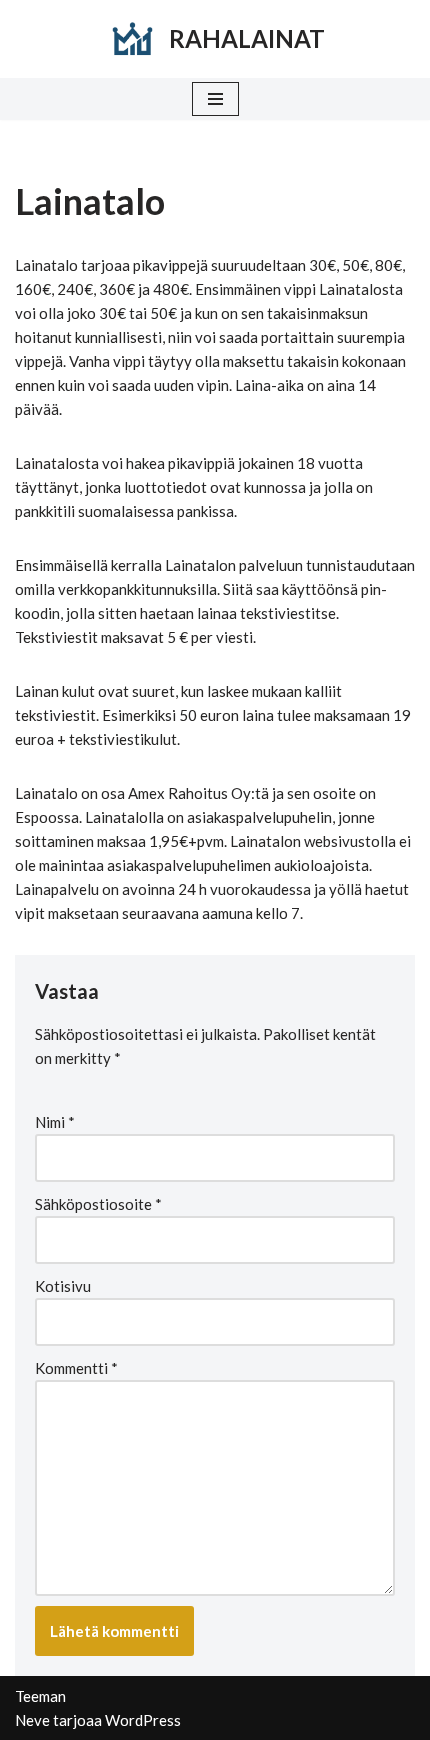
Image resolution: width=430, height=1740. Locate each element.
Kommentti (76, 1368)
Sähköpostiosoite (98, 1204)
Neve (32, 1720)
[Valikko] (215, 99)
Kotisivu (63, 1286)
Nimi (55, 1122)
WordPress (143, 1720)
